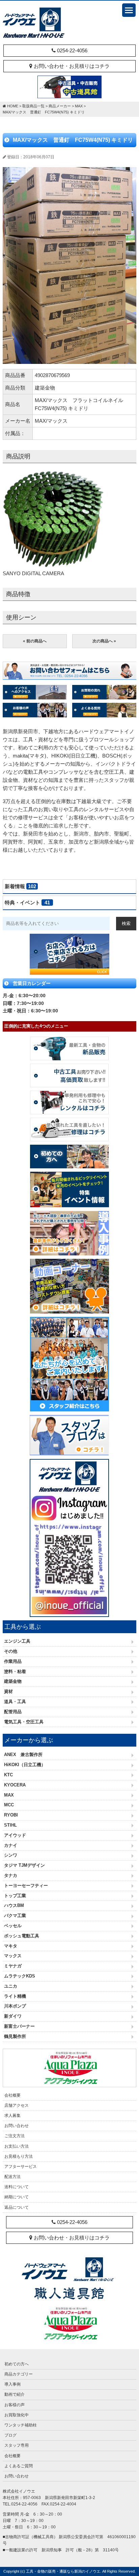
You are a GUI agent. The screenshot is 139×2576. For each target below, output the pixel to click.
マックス (13, 1956)
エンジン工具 (17, 1641)
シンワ (11, 1855)
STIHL (10, 1825)
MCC (9, 1805)
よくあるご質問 (19, 2466)
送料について (17, 2187)
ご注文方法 (15, 2136)
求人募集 (12, 2116)
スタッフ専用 (17, 2445)
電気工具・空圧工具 (24, 1722)
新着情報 (20, 886)
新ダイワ (13, 2016)
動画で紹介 (15, 2394)
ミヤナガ (13, 1966)
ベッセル (13, 1926)
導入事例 (12, 2384)
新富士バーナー (19, 2026)
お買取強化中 (17, 2415)
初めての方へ (17, 2364)
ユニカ (11, 1986)
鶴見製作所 (15, 2036)
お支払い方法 (17, 2146)
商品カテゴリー (19, 2374)
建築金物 (13, 1681)
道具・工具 (15, 1702)
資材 (8, 1691)
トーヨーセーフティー (26, 1885)
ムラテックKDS (20, 1976)
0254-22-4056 (72, 50)
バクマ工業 (15, 1916)
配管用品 (13, 1712)
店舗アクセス (17, 2105)
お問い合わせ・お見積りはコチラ (71, 66)
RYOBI (11, 1815)
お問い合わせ (17, 2126)
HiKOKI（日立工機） (25, 1765)
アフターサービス (21, 2167)
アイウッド (15, 1835)
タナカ (11, 1875)
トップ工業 (15, 1896)
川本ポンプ (15, 2006)
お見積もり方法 (19, 2156)
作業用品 (13, 1661)
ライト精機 (15, 1996)
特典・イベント (27, 902)
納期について (17, 2197)
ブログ (10, 2435)
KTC (8, 1775)
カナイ (11, 1845)
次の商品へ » (104, 641)
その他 (11, 1651)
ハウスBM (14, 1905)
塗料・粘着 (15, 1671)
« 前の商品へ (35, 641)
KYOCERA (15, 1785)
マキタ (11, 1946)
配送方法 (12, 2177)
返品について (17, 2207)
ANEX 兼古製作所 (23, 1755)
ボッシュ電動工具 (22, 1936)
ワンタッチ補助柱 (21, 2425)
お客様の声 (15, 2405)
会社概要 (12, 2095)
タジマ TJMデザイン (24, 1865)
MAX (9, 1795)
